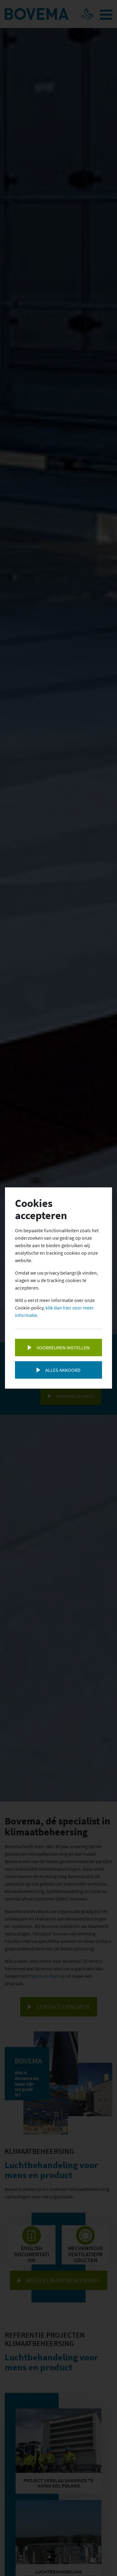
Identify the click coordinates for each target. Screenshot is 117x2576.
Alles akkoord (63, 1370)
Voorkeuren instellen (63, 1348)
